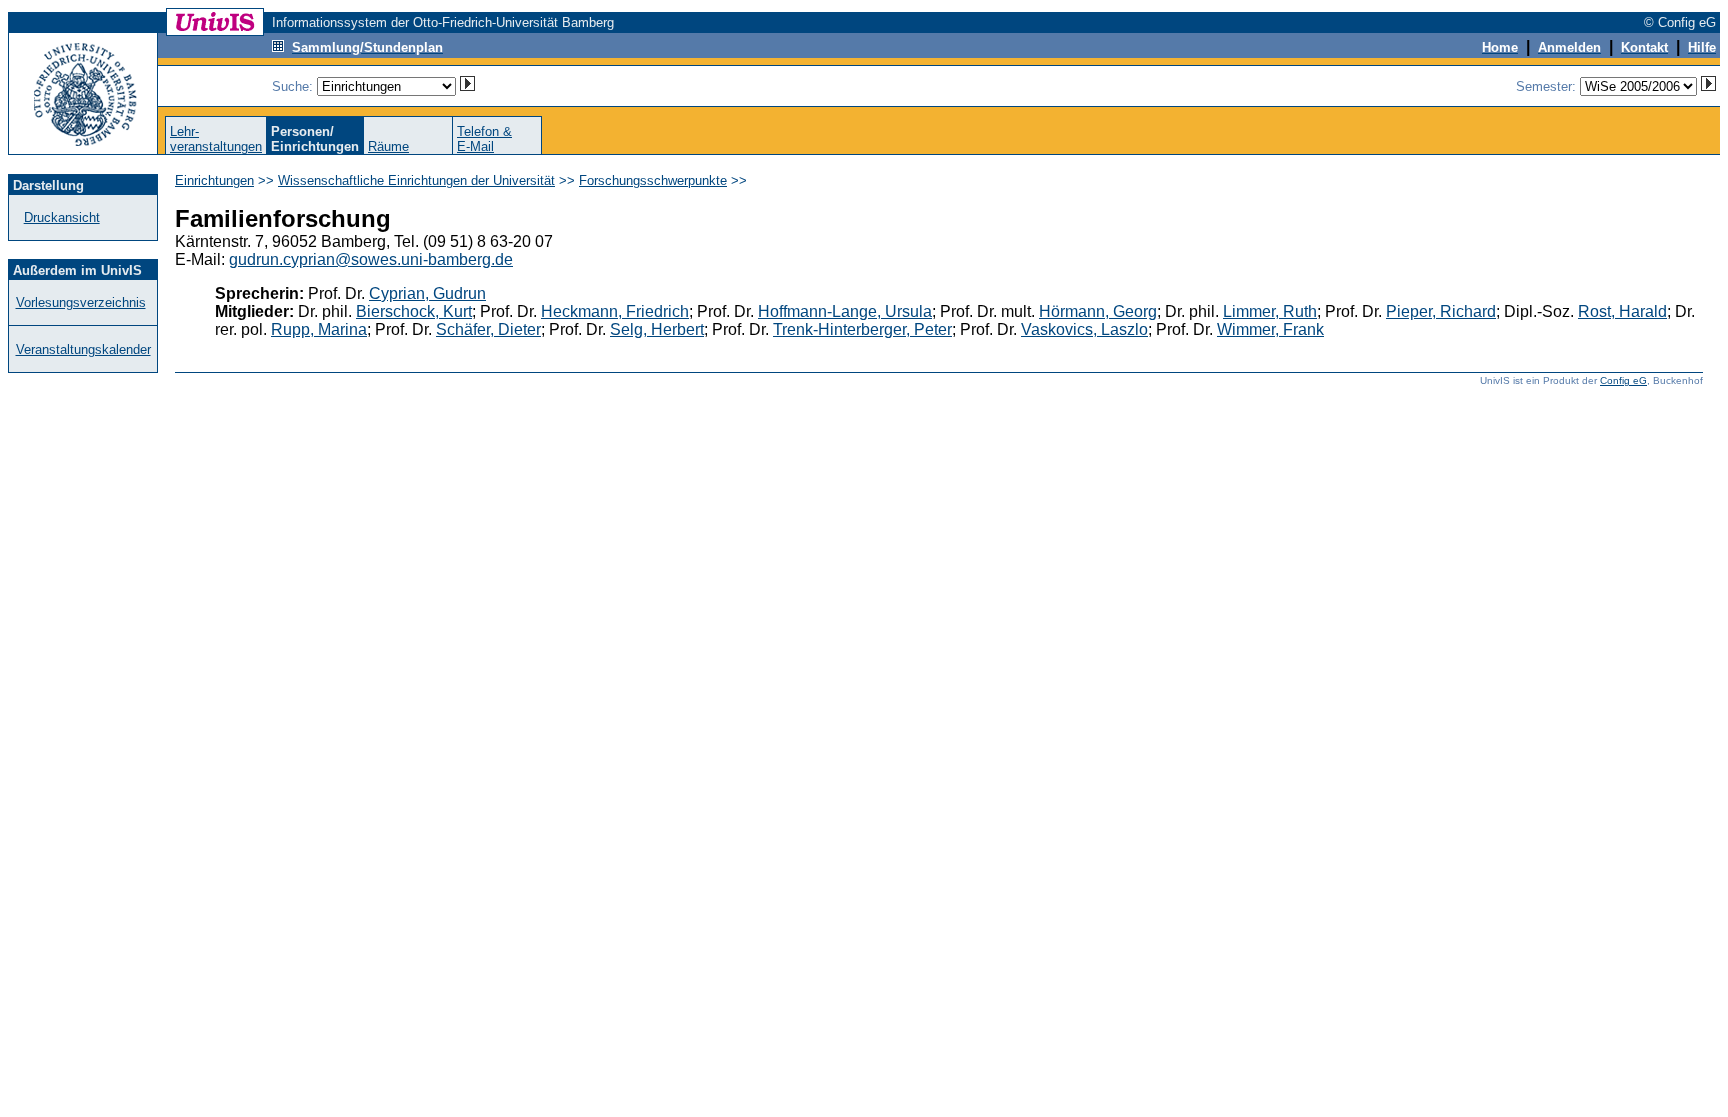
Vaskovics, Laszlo (1084, 329)
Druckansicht (62, 217)
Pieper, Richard (1441, 311)
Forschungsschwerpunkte (653, 180)
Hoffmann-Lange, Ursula (845, 311)
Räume (388, 146)
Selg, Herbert (657, 329)
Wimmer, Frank (1270, 329)
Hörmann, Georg (1098, 311)
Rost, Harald (1622, 311)
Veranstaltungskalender (83, 349)
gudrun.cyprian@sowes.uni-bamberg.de (371, 259)
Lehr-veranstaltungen (216, 139)
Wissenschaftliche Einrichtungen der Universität (416, 180)
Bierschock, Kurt (414, 311)
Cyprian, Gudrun (427, 293)
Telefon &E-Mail (484, 139)
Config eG (1623, 380)
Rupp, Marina (319, 329)
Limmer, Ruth (1270, 311)
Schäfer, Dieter (488, 329)
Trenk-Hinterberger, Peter (862, 329)
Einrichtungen (214, 180)
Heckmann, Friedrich (615, 311)
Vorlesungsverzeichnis (81, 302)
